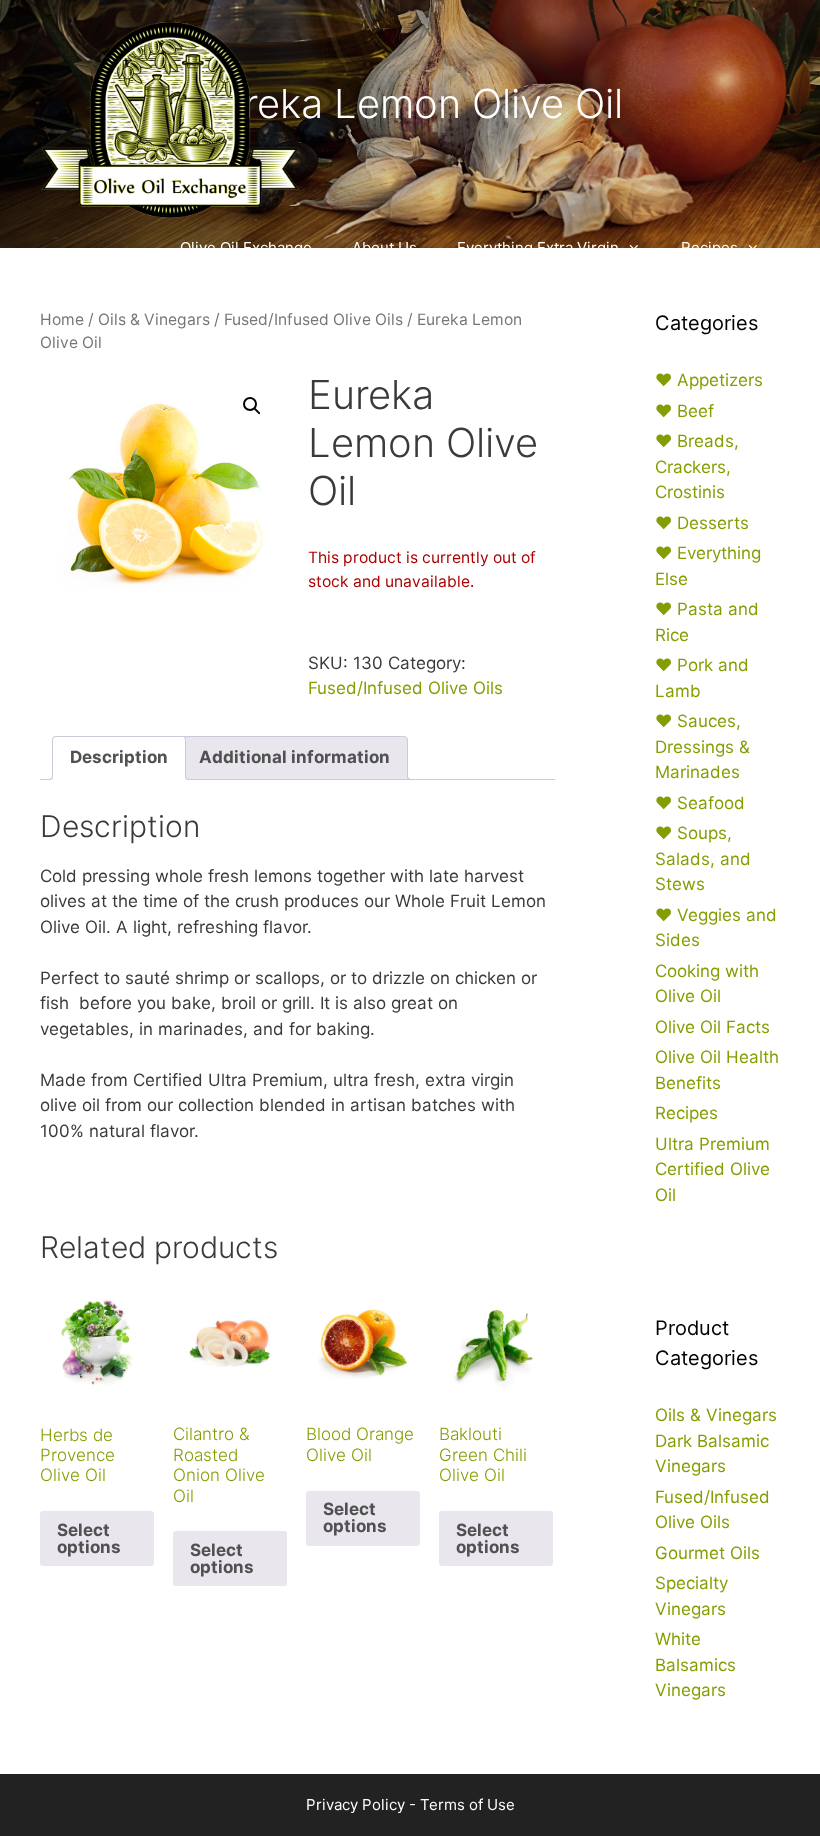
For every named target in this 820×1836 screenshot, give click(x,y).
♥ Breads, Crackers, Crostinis (697, 466)
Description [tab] (119, 757)
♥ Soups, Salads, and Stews (703, 858)
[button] (252, 406)
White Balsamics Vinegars (695, 1664)
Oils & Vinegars (154, 319)
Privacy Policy (355, 1804)
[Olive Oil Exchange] (170, 118)
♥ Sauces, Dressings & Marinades (702, 746)
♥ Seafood (700, 803)
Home (62, 319)
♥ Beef (684, 411)
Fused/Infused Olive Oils (313, 319)
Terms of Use (467, 1804)
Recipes (709, 247)
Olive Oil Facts (712, 1027)
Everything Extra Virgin (538, 247)
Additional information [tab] (294, 757)
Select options (89, 1538)
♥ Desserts (702, 523)
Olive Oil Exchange (246, 247)
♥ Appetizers (709, 380)
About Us (384, 247)
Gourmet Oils (707, 1553)
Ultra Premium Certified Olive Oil (712, 1169)
